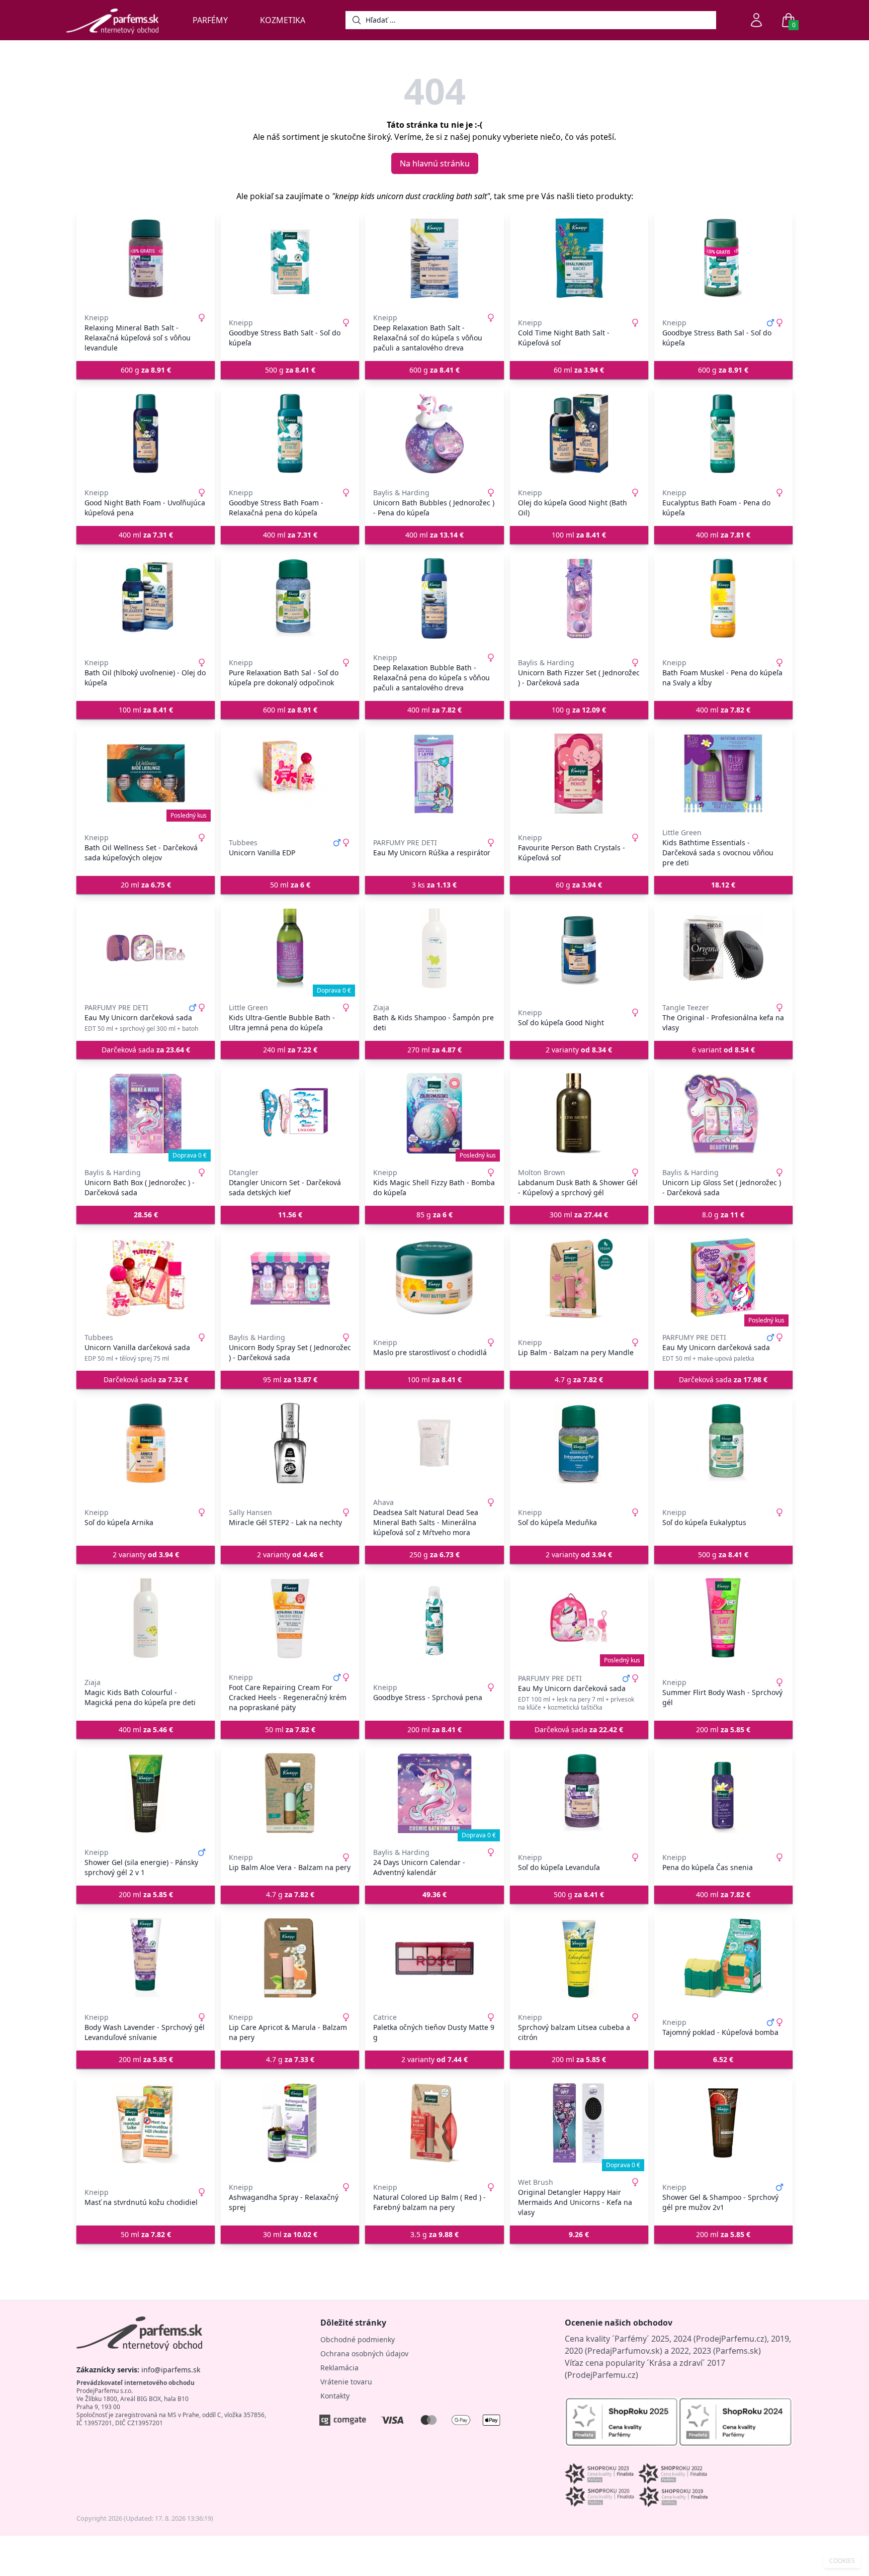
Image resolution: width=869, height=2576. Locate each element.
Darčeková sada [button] (146, 1050)
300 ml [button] (579, 1215)
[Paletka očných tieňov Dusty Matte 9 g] (434, 1958)
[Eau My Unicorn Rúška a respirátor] (434, 773)
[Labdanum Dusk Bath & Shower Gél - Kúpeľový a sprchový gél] (579, 1113)
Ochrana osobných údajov (364, 2353)
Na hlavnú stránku (435, 163)
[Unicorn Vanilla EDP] (290, 773)
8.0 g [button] (723, 1215)
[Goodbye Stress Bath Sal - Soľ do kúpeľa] (723, 258)
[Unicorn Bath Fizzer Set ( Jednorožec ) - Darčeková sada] (579, 598)
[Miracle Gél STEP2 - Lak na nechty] (290, 1443)
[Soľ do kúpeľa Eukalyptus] (723, 1443)
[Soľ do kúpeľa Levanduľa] (579, 1793)
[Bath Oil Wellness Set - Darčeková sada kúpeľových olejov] (146, 773)
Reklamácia (339, 2368)
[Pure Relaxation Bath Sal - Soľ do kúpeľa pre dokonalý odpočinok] (290, 598)
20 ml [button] (146, 885)
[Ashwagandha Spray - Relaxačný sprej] (290, 2123)
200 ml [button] (434, 1729)
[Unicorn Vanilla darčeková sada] (146, 1278)
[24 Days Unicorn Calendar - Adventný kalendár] (434, 1793)
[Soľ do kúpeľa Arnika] (146, 1443)
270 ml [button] (434, 1050)
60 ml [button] (579, 370)
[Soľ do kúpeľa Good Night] (579, 948)
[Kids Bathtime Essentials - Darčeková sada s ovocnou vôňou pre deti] (723, 773)
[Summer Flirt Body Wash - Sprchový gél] (723, 1618)
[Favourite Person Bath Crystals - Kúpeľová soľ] (579, 773)
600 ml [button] (290, 710)
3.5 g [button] (434, 2234)
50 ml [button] (290, 885)
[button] (723, 885)
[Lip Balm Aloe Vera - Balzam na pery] (290, 1793)
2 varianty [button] (579, 1050)
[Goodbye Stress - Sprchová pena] (434, 1618)
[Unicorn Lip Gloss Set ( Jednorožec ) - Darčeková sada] (723, 1113)
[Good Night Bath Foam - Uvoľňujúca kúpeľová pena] (146, 433)
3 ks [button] (434, 885)
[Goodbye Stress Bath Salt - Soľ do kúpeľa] (290, 258)
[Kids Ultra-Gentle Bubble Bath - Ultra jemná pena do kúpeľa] (290, 948)
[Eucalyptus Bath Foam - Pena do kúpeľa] (723, 433)
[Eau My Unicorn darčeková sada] (146, 948)
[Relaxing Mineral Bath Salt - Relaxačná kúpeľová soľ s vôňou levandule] (146, 258)
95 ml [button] (290, 1380)
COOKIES (842, 2561)
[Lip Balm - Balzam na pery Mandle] (579, 1278)
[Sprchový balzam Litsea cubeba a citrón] (579, 1958)
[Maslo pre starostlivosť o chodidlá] (434, 1278)
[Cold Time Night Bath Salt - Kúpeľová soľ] (579, 258)
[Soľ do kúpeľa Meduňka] (579, 1443)
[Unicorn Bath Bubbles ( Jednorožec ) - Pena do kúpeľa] (434, 433)
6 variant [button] (723, 1050)
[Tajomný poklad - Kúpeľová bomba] (723, 1958)
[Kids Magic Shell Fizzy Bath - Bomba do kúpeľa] (434, 1113)
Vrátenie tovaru (346, 2382)
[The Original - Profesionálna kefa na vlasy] (723, 948)
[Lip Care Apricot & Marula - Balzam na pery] (290, 1958)
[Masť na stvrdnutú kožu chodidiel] (146, 2123)
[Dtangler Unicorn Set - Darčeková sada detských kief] (290, 1113)
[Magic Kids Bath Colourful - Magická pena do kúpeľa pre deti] (146, 1618)
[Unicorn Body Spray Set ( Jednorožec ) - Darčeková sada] (290, 1278)
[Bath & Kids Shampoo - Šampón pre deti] (434, 948)
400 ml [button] (146, 535)
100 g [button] (579, 710)
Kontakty (335, 2396)
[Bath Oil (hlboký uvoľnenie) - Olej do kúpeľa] (146, 598)
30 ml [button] (290, 2234)
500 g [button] (290, 370)
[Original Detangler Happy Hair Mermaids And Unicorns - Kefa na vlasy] (579, 2123)
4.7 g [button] (579, 1380)
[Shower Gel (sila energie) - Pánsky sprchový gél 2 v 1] (146, 1793)
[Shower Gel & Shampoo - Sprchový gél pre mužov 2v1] (723, 2123)
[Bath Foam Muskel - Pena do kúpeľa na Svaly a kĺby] (723, 598)
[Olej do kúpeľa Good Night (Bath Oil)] (579, 433)
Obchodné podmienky (358, 2339)
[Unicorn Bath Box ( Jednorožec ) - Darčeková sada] (146, 1113)
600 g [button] (146, 370)
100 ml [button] (579, 535)
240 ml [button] (290, 1050)
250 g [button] (434, 1555)
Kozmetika (283, 20)
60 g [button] (579, 885)
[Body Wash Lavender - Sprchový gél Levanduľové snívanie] (146, 1958)
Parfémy (210, 20)
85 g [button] (434, 1215)
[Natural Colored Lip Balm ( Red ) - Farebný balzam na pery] (434, 2123)
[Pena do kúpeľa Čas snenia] (723, 1793)
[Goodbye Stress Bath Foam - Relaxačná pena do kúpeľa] (290, 433)
